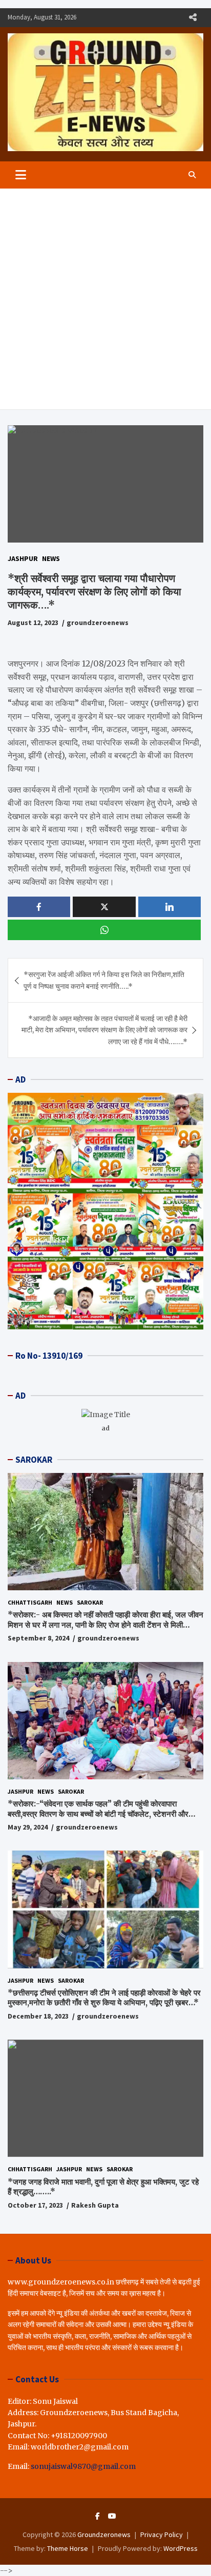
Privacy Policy (162, 2535)
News (51, 558)
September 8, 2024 (38, 1638)
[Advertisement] (105, 299)
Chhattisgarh (30, 1602)
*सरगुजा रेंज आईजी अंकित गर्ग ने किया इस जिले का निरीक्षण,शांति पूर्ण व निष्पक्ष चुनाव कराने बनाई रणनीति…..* (104, 980)
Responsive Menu (193, 17)
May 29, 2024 (28, 1827)
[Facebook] (98, 2516)
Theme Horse (68, 2548)
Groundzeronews (104, 2535)
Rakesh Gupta (95, 2205)
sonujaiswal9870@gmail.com (83, 2466)
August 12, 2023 (33, 622)
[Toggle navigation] (21, 175)
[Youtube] (112, 2516)
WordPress (181, 2548)
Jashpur (23, 558)
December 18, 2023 (38, 2016)
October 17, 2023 (35, 2205)
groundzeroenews (98, 622)
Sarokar (90, 1602)
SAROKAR (34, 1460)
